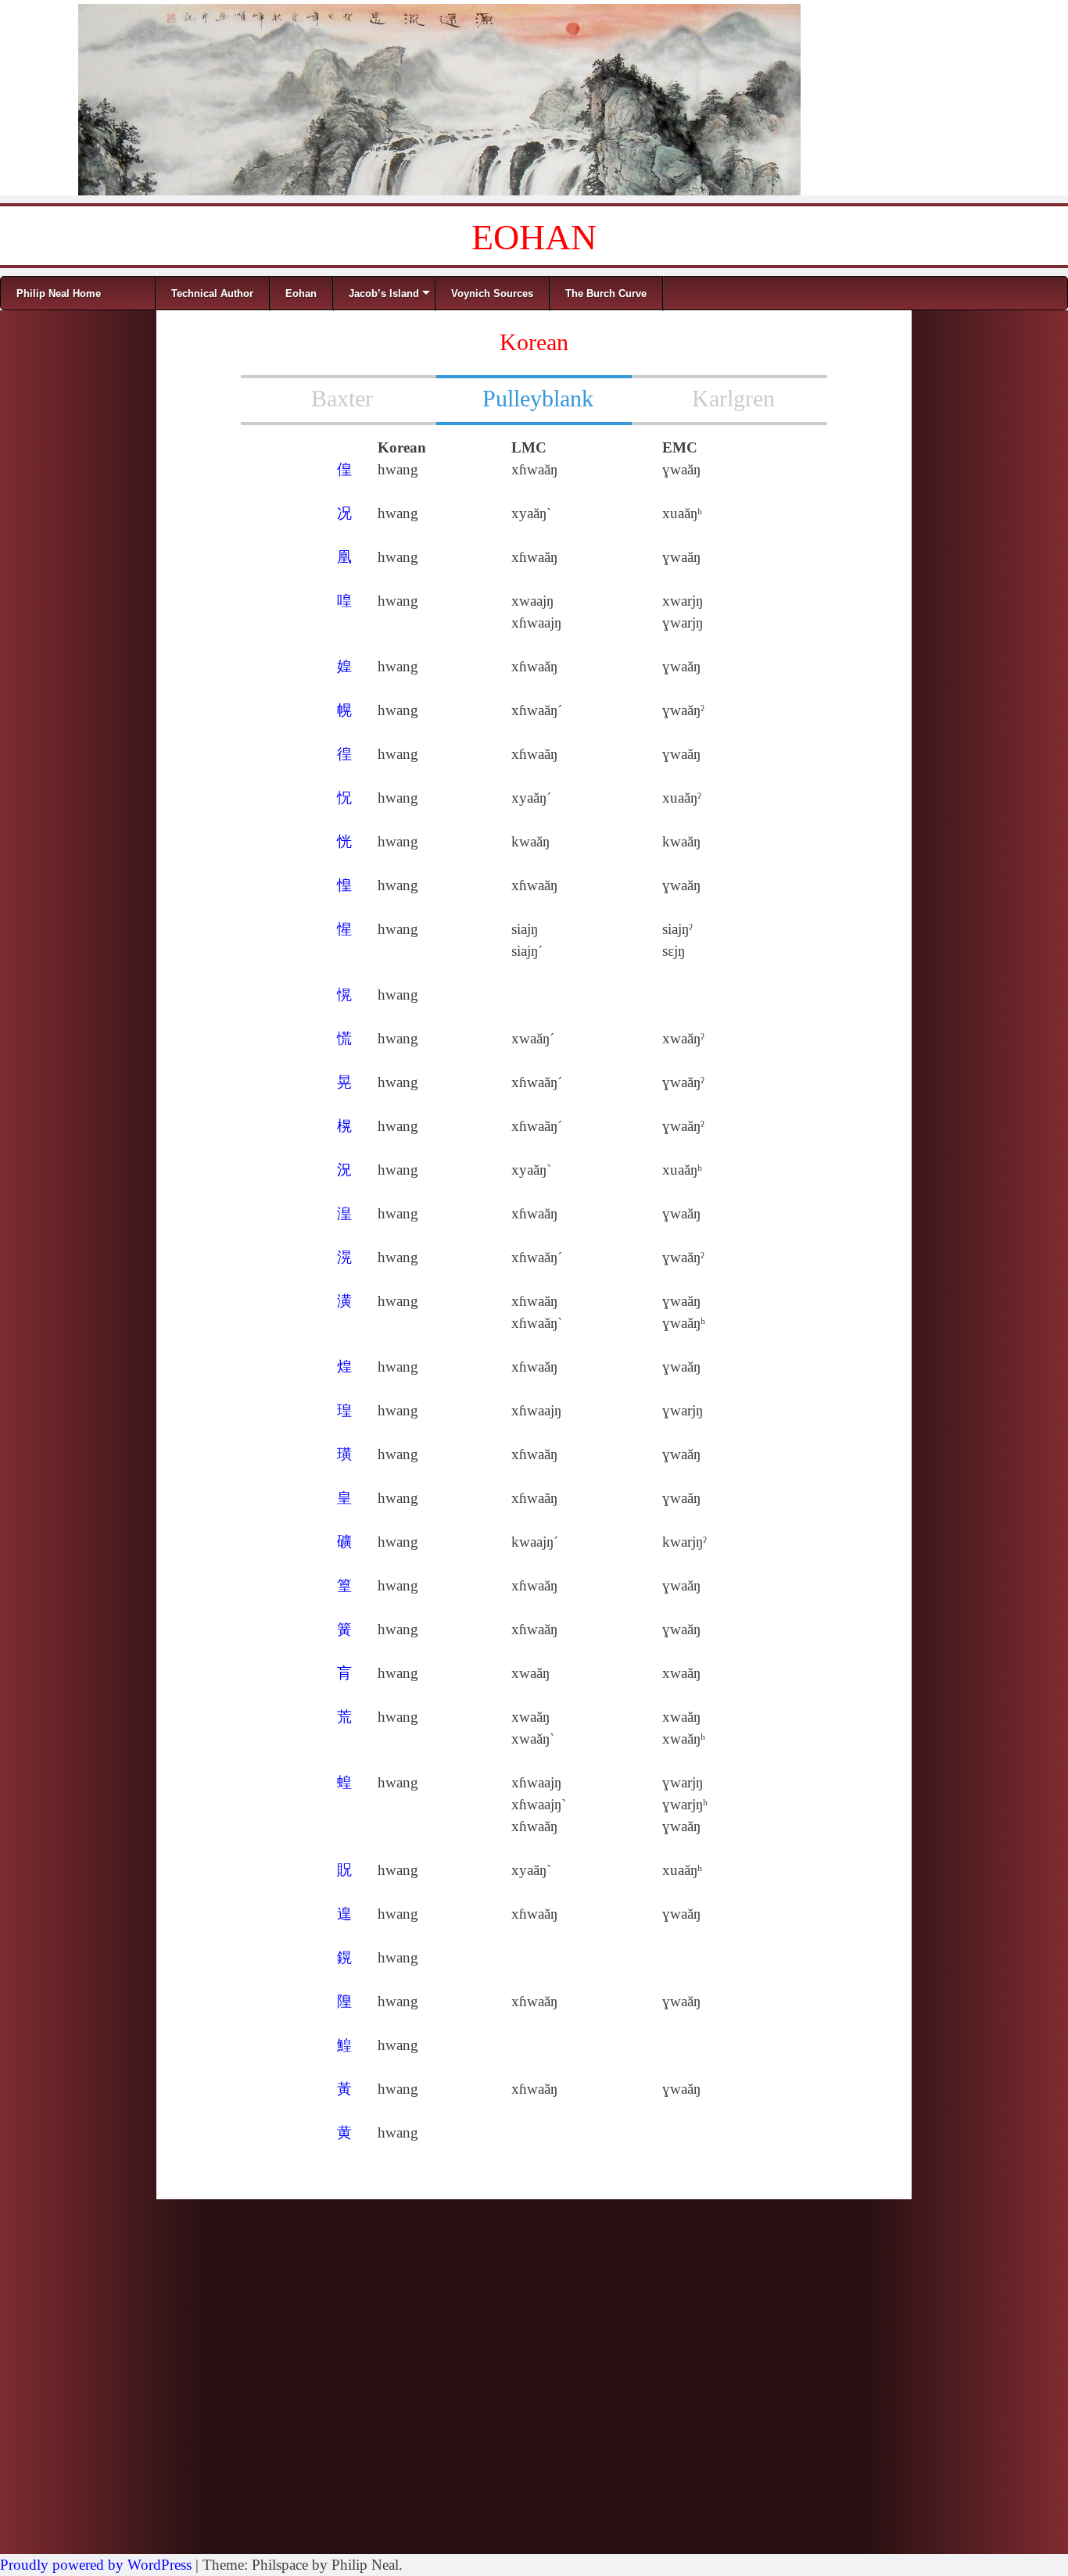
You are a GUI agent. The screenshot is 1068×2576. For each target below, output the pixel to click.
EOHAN (534, 237)
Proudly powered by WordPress (96, 2565)
